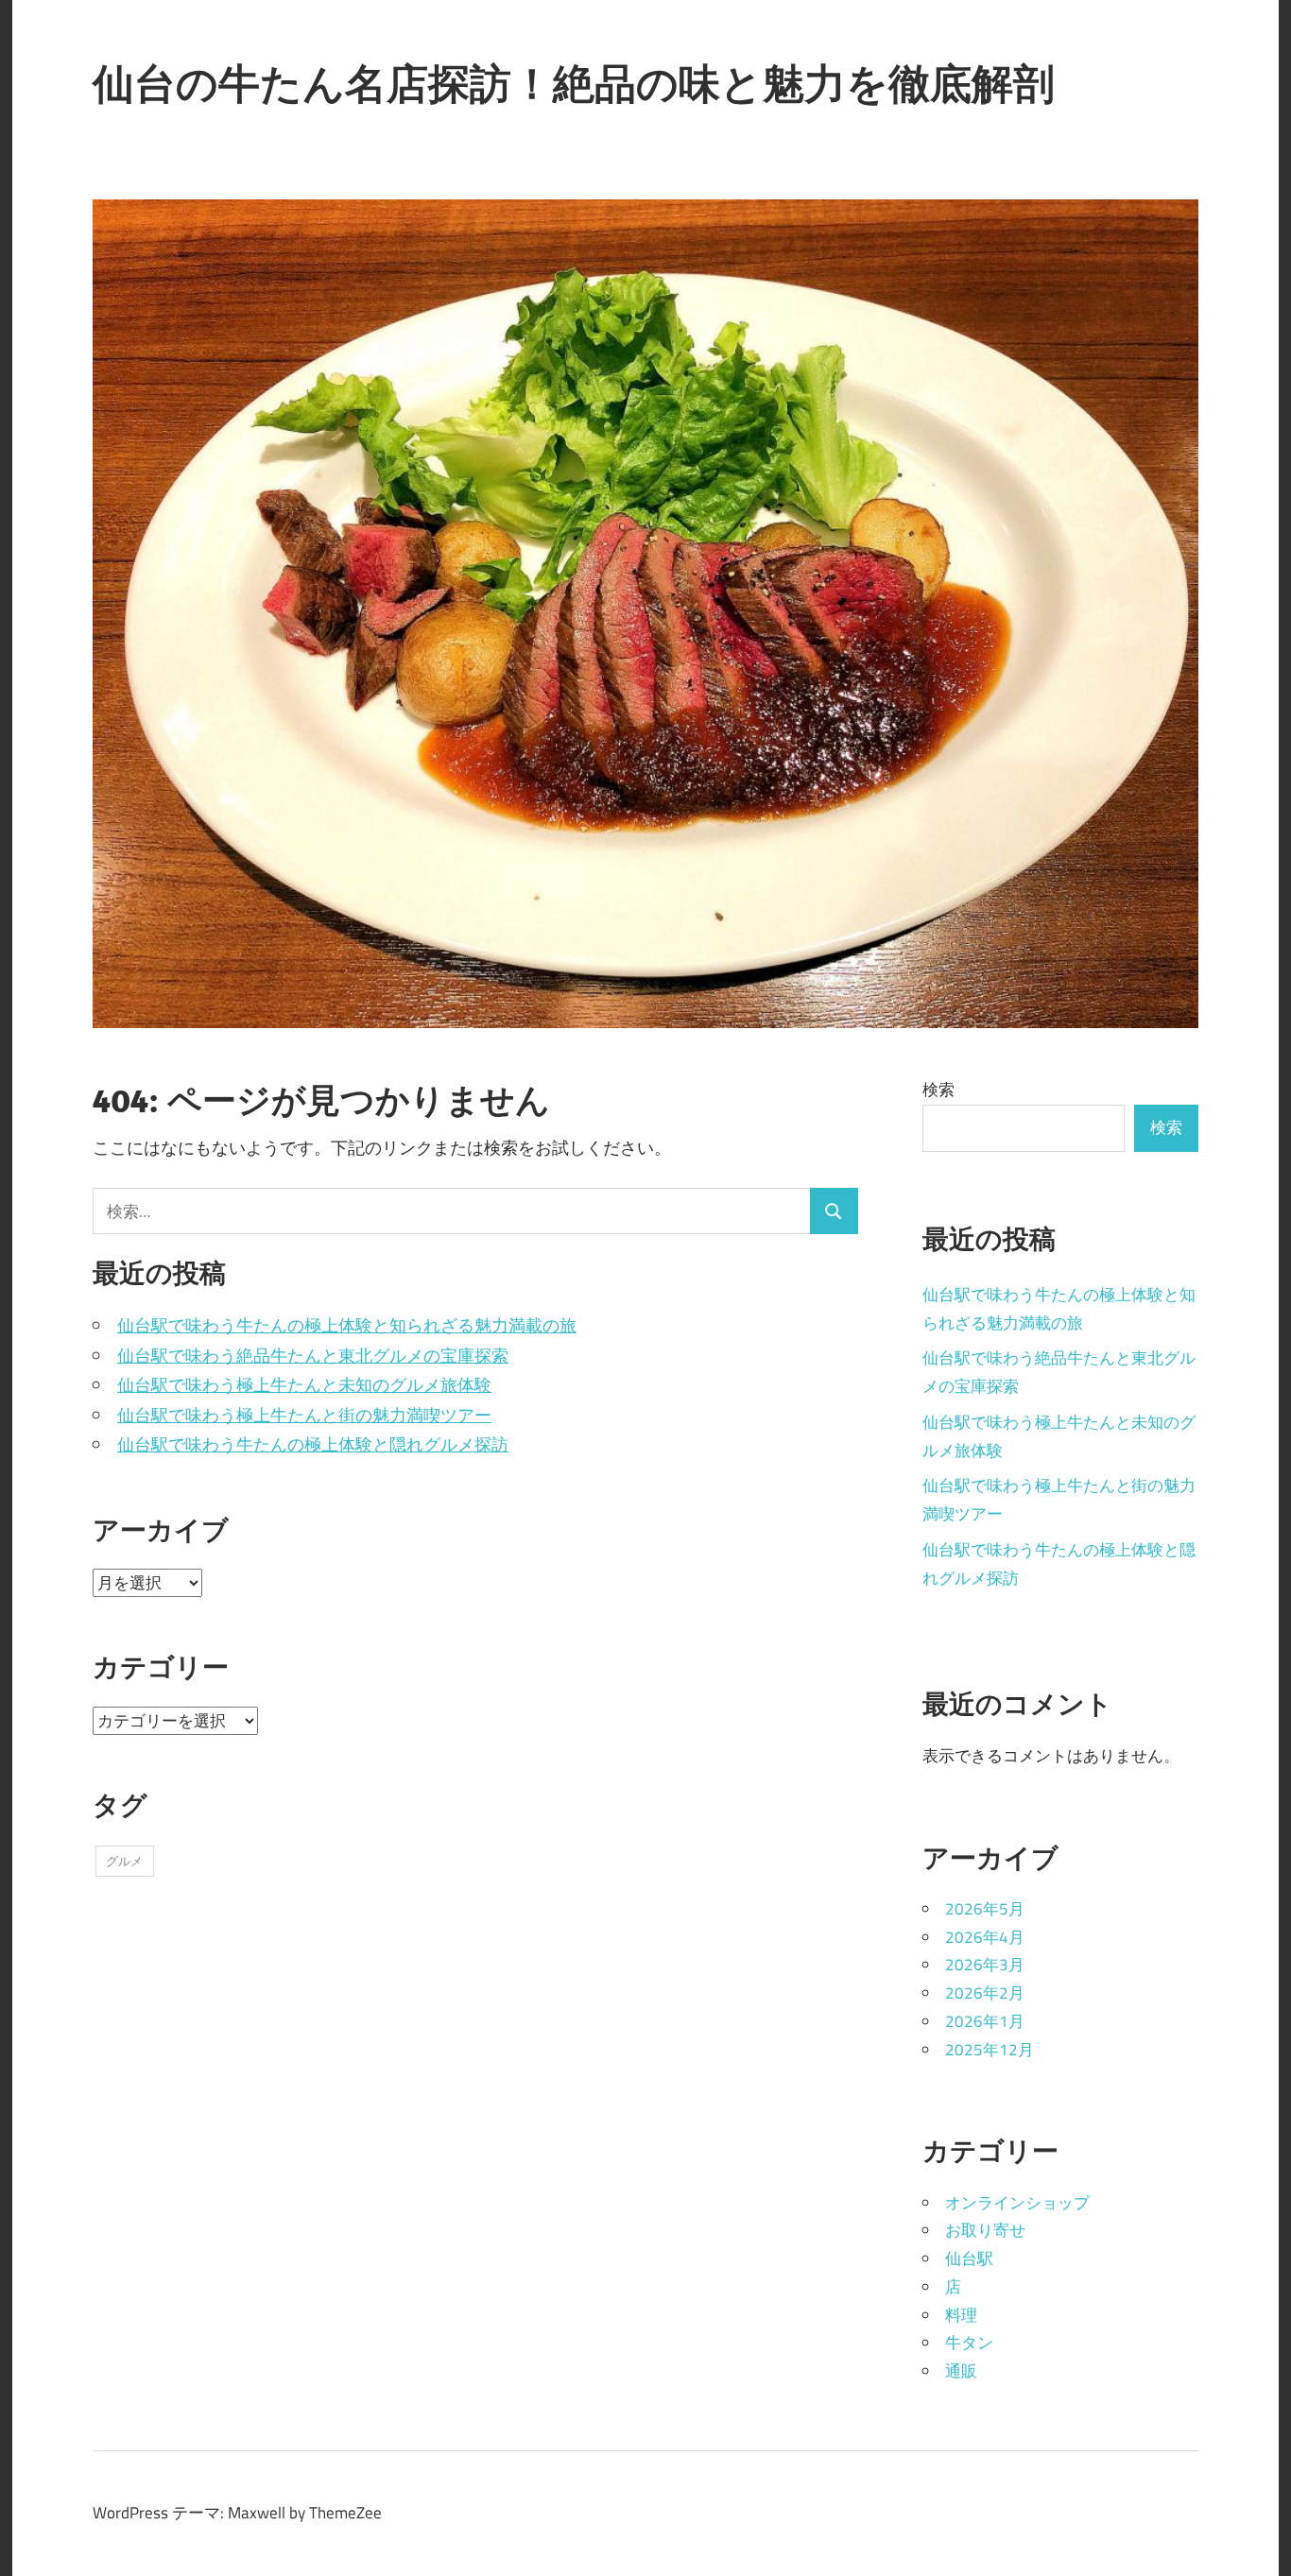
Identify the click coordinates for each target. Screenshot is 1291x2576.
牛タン (969, 2343)
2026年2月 (985, 1993)
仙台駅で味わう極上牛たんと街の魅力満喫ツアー (304, 1415)
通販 (961, 2371)
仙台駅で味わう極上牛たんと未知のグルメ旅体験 (304, 1385)
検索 (938, 1090)
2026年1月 (985, 2021)
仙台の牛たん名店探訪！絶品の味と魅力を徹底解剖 (574, 83)
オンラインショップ (1017, 2203)
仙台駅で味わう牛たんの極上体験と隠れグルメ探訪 (313, 1444)
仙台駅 (969, 2258)
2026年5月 (985, 1909)
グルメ (124, 1861)
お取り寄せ (985, 2230)
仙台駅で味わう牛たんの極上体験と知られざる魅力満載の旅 (347, 1325)
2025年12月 (990, 2050)
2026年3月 (985, 1965)
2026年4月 (985, 1937)
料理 (961, 2315)
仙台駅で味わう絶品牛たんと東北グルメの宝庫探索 (313, 1356)
